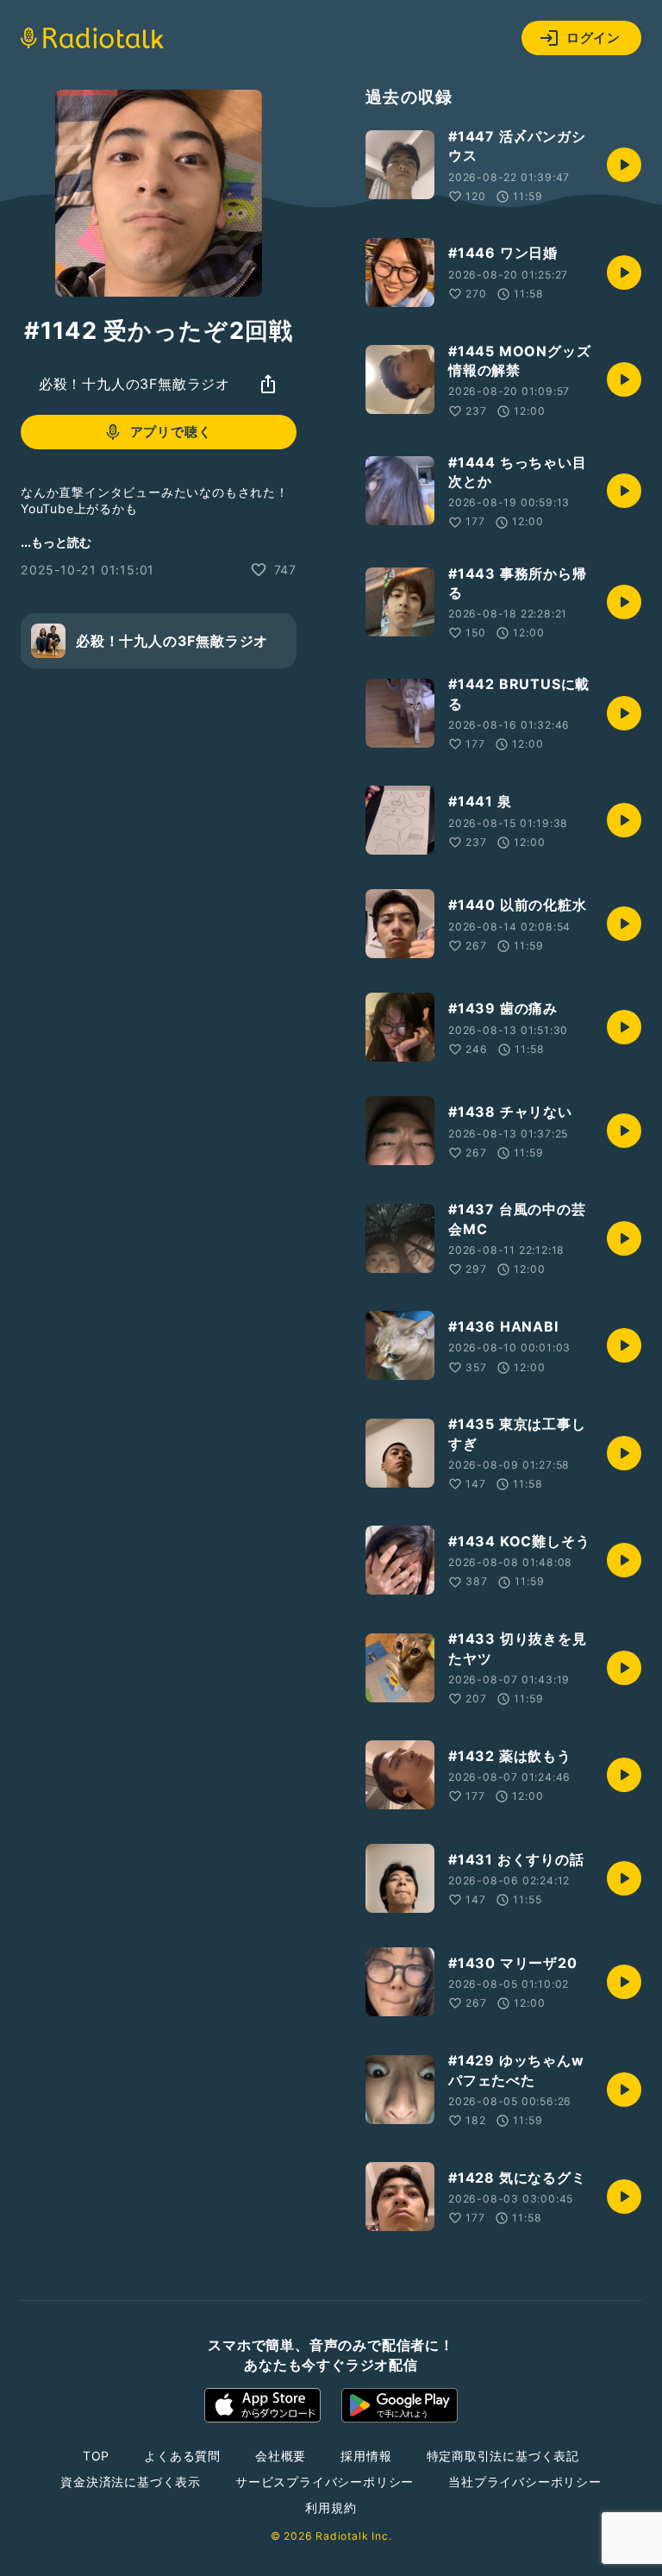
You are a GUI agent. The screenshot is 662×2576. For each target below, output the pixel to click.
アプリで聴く (171, 432)
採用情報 (366, 2456)
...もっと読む (56, 542)
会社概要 (281, 2456)
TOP (96, 2456)
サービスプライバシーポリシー (325, 2482)
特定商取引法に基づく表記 (503, 2456)
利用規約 (331, 2507)
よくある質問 (182, 2456)
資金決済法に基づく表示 (131, 2482)
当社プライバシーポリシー (525, 2482)
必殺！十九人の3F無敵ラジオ (134, 384)
